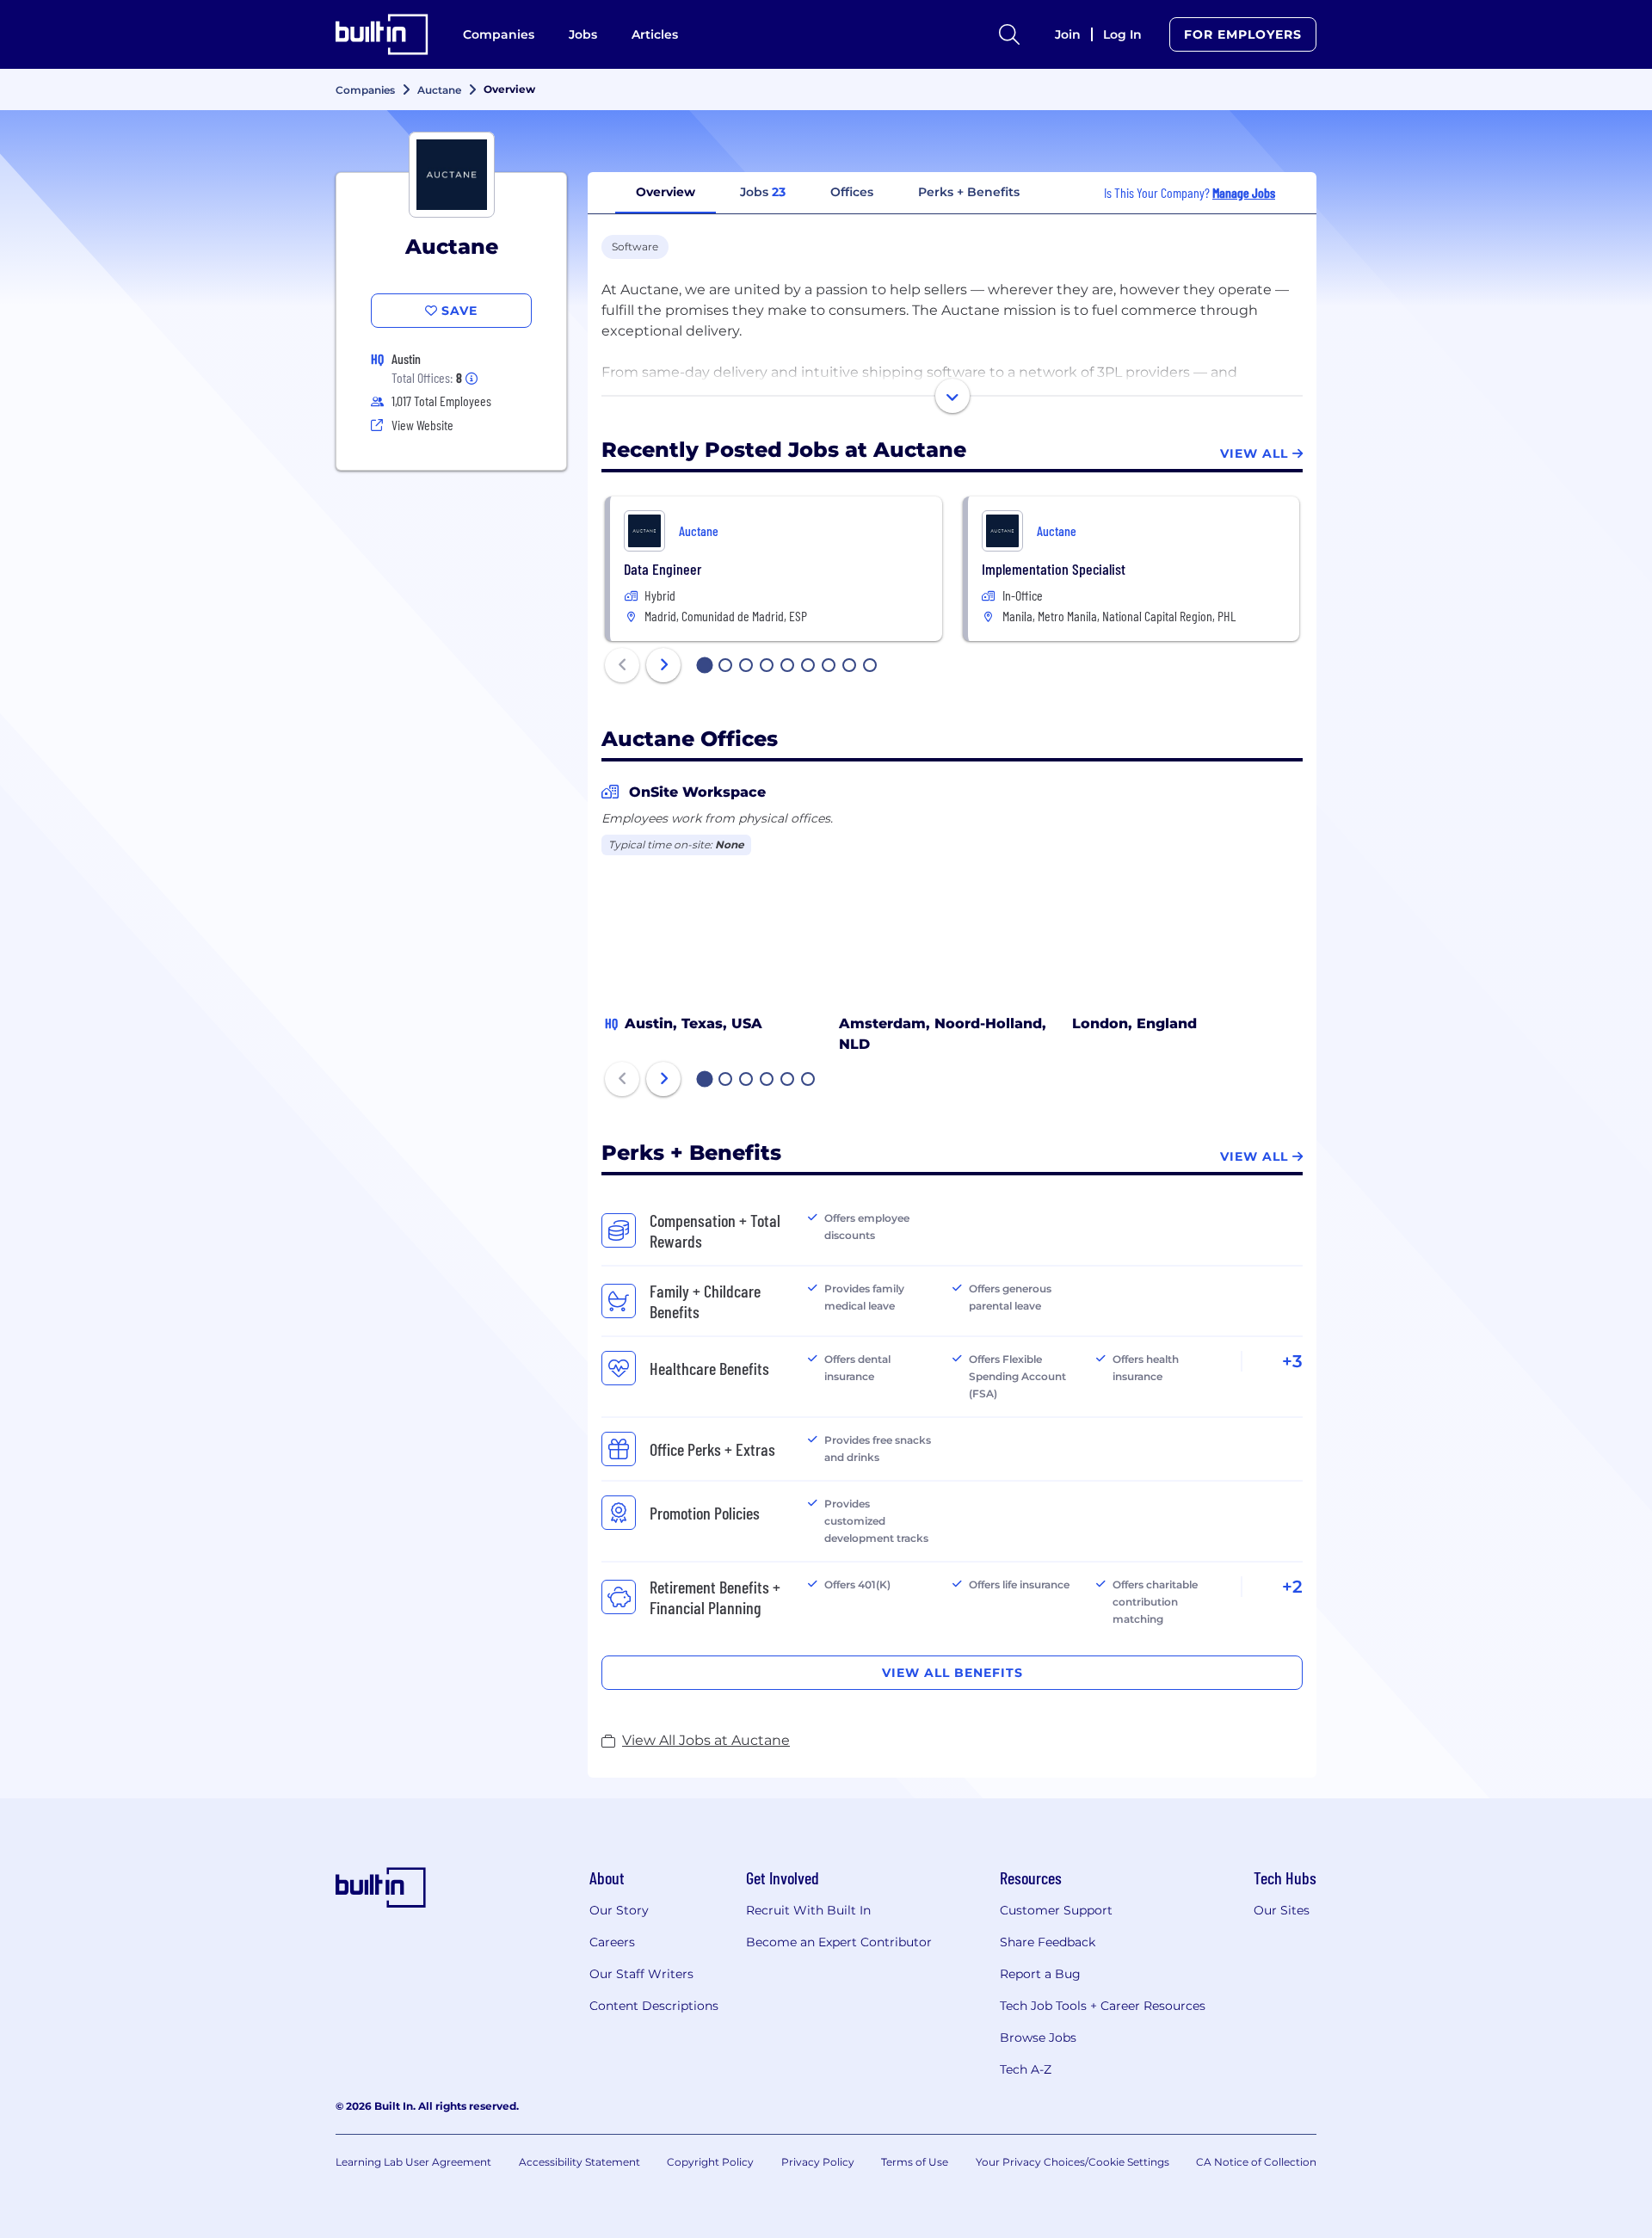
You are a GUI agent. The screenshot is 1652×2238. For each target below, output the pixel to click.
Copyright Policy (710, 2162)
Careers (612, 1942)
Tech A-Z (1026, 2069)
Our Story (619, 1910)
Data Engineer (663, 569)
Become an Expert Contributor (839, 1942)
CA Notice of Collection (1256, 2162)
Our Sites (1282, 1910)
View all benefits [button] (952, 1673)
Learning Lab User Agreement (413, 2162)
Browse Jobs (1038, 2038)
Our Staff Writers (641, 1974)
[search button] (1009, 34)
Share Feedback (1048, 1942)
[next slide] (663, 665)
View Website (422, 425)
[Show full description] (952, 396)
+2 (1292, 1587)
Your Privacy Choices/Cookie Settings (1073, 2162)
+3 (1292, 1361)
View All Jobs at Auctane (706, 1740)
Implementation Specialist (1054, 569)
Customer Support (1056, 1910)
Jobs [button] (763, 192)
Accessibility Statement (579, 2162)
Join (1068, 34)
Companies (499, 34)
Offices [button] (852, 192)
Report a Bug (1040, 1974)
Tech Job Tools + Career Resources (1103, 2006)
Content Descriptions (654, 2006)
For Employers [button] (1243, 34)
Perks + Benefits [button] (969, 192)
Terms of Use (915, 2162)
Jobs (583, 34)
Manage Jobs (1244, 192)
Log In (1122, 34)
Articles (655, 34)
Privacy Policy (818, 2162)
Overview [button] (666, 192)
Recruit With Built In (808, 1910)
